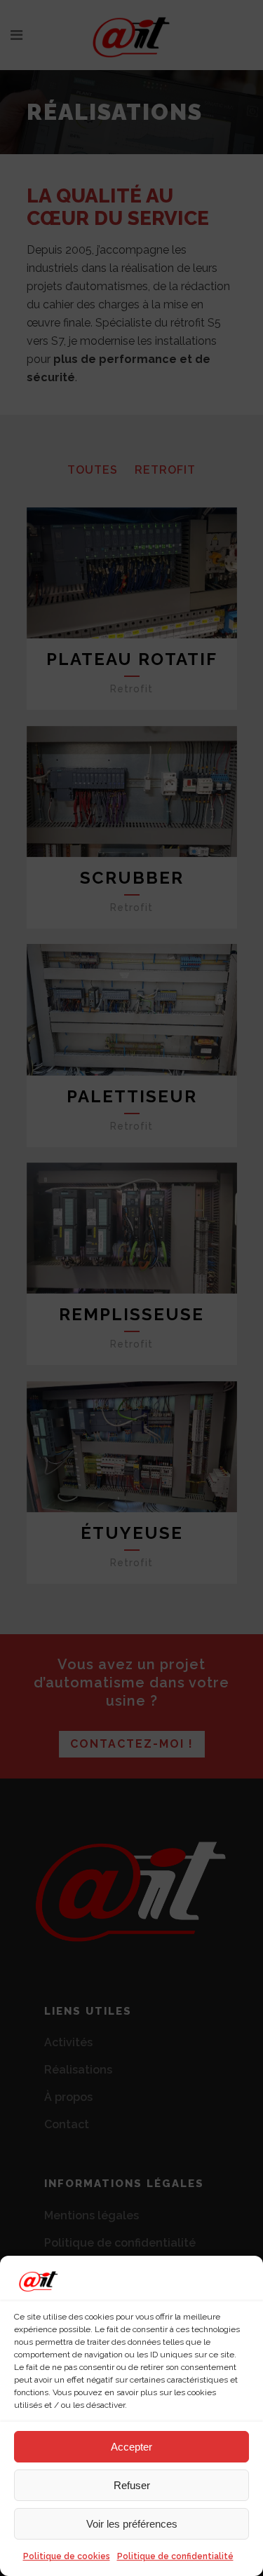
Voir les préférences (132, 2524)
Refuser (132, 2485)
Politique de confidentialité (175, 2556)
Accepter (131, 2447)
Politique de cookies (67, 2556)
